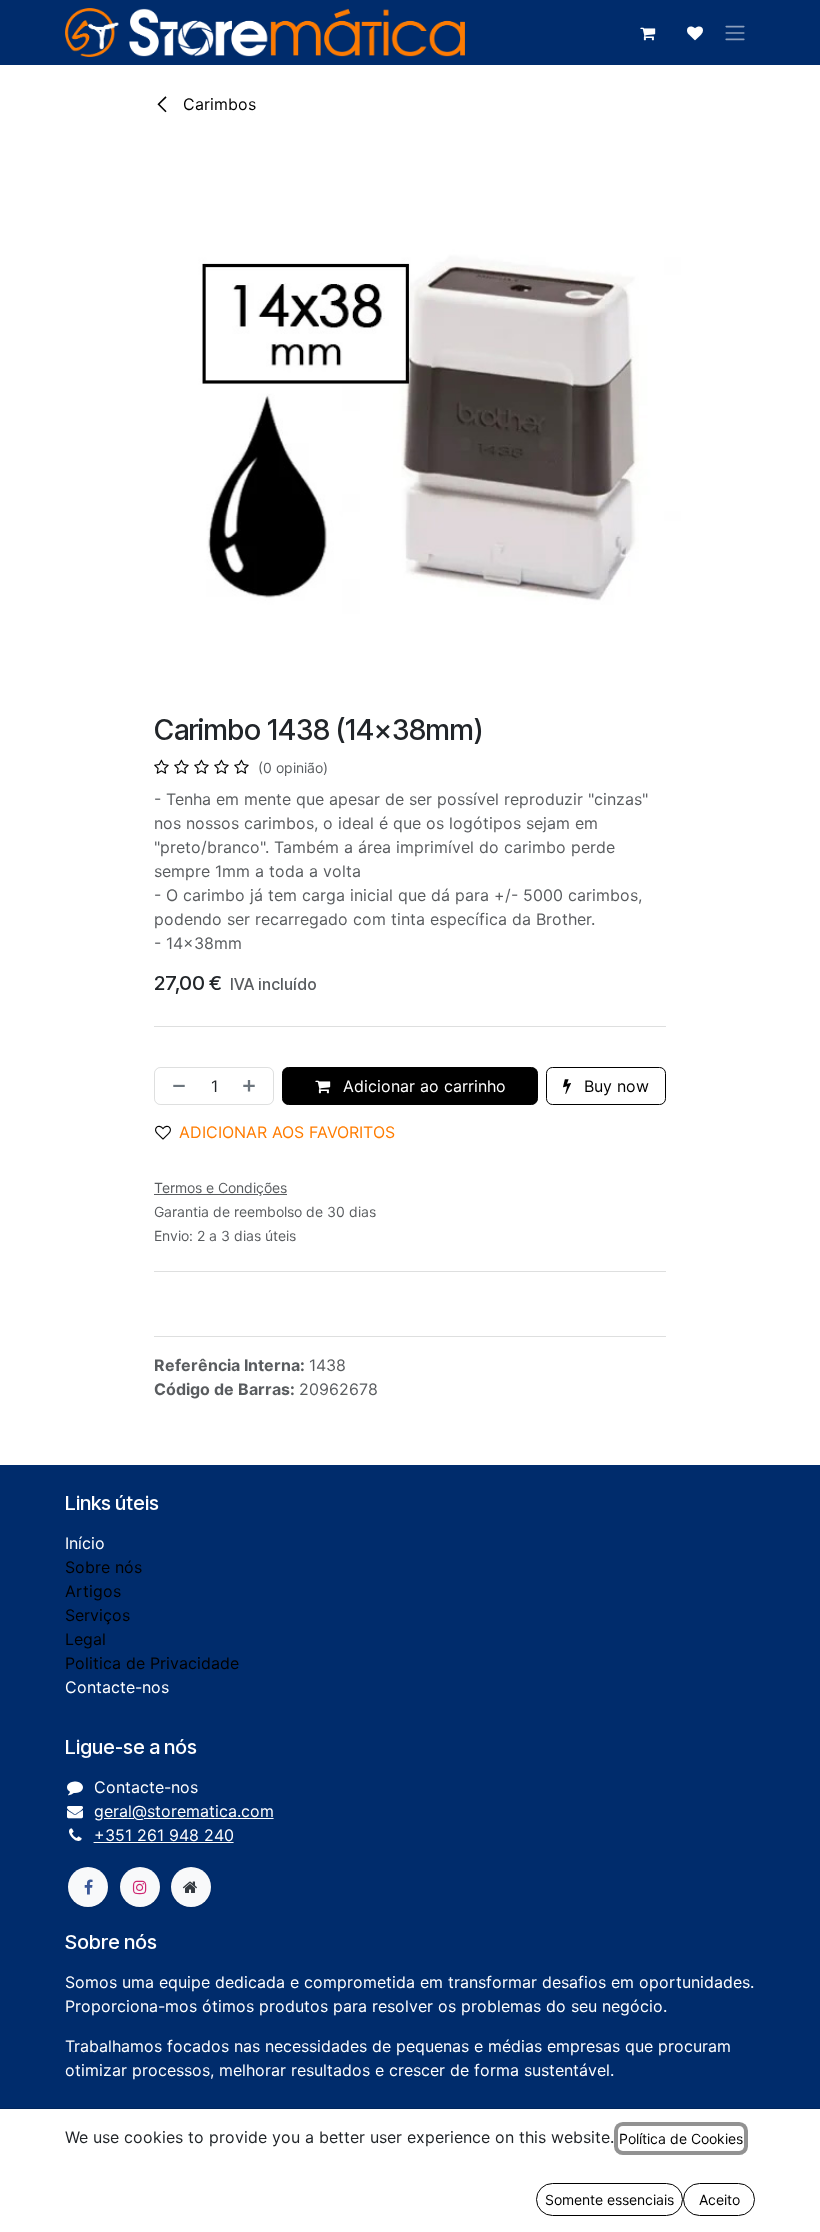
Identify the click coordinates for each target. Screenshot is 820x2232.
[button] (283, 1132)
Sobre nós (103, 1567)
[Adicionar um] (253, 1086)
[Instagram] (140, 1887)
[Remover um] (175, 1086)
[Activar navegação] (735, 33)
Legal (85, 1639)
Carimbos (217, 104)
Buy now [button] (614, 1086)
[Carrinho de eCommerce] (647, 33)
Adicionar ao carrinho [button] (422, 1086)
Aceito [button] (719, 2199)
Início (85, 1543)
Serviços (97, 1615)
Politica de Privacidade (152, 1663)
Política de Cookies (681, 2138)
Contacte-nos (117, 1687)
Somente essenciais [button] (609, 2199)
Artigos (93, 1591)
